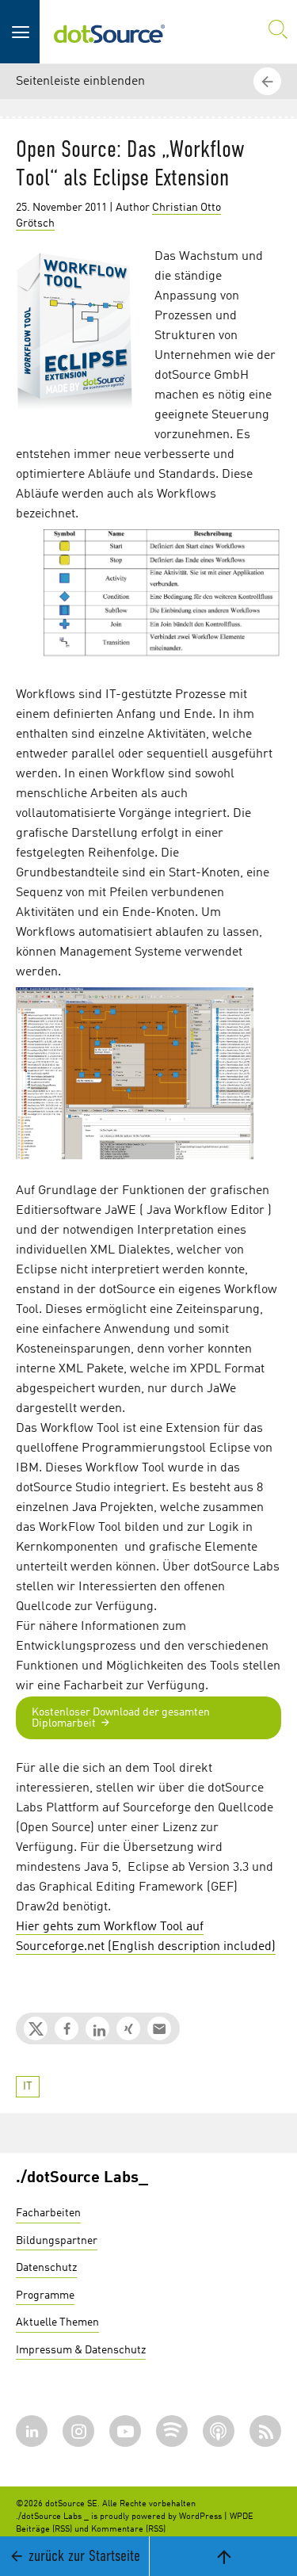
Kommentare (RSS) (128, 2530)
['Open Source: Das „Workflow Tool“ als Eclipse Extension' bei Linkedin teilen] (97, 2028)
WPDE (242, 2517)
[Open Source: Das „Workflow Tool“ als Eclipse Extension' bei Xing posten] (128, 2028)
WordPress (200, 2517)
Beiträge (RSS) (44, 2530)
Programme (45, 2296)
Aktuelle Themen (57, 2322)
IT (28, 2086)
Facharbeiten (48, 2213)
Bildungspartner (57, 2241)
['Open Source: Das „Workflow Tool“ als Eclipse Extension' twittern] (36, 2028)
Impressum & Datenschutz (81, 2350)
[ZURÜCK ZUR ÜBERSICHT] (269, 2044)
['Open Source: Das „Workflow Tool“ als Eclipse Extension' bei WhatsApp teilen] (159, 2028)
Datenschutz (46, 2268)
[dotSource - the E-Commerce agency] (109, 32)
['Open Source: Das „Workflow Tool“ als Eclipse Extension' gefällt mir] (67, 2028)
